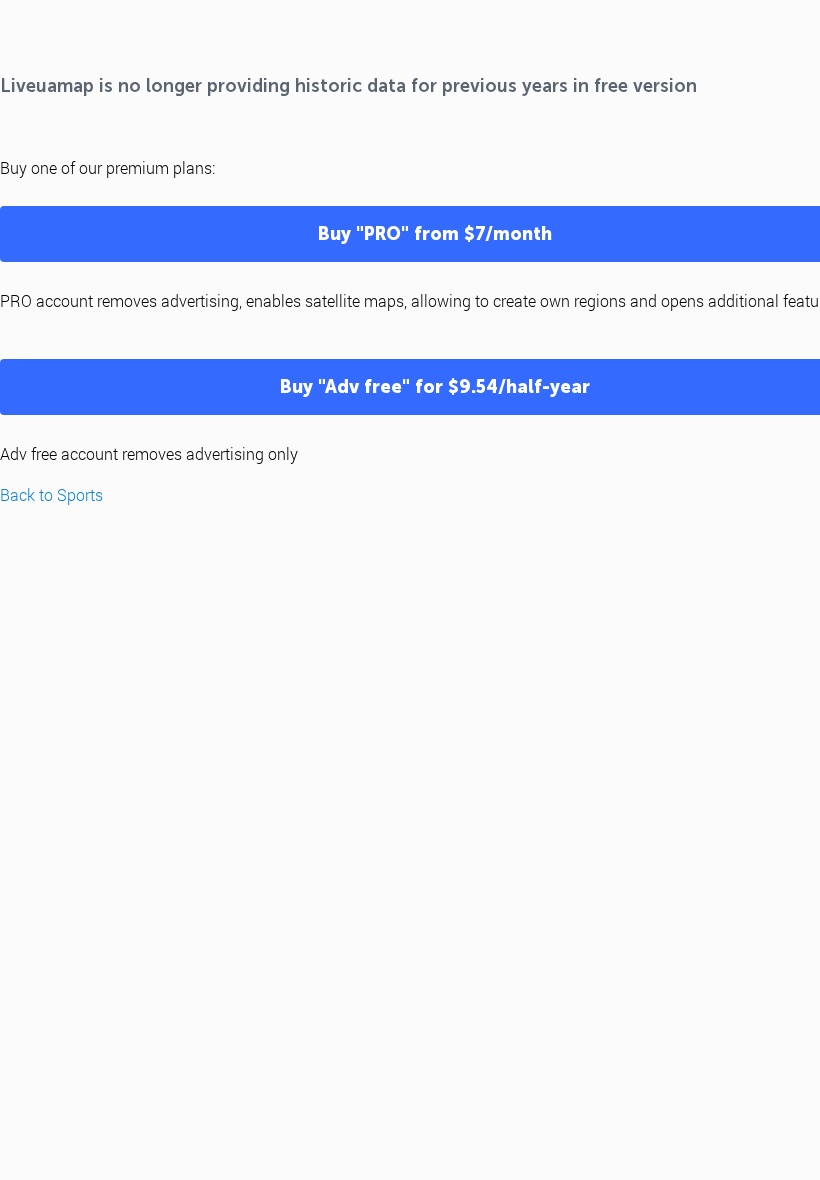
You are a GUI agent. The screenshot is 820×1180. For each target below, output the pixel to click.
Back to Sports (51, 494)
